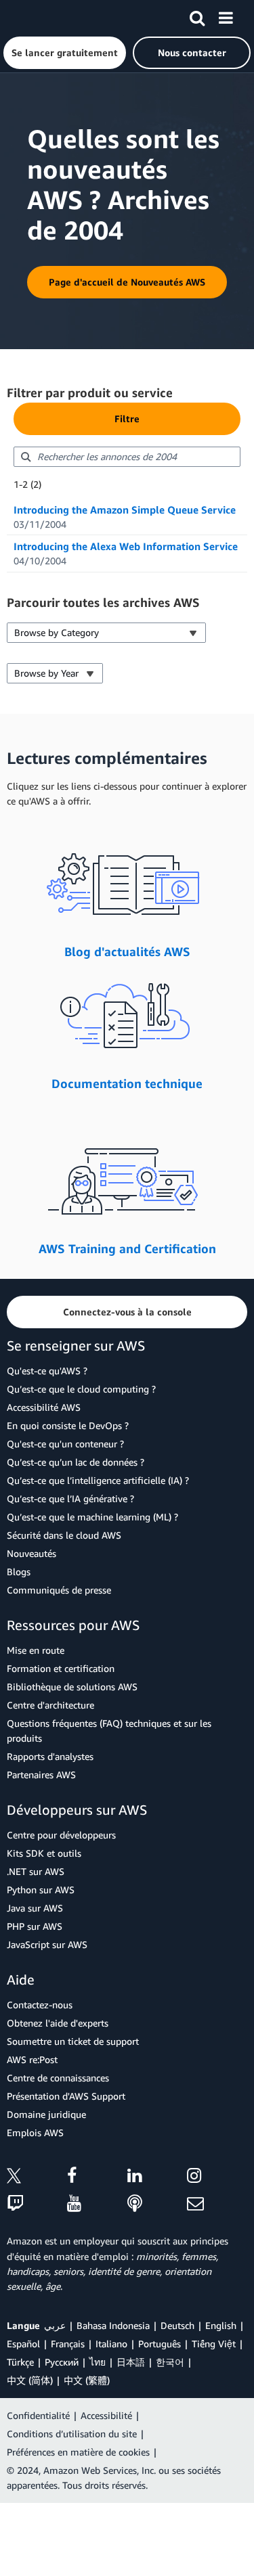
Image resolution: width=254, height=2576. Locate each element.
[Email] (217, 2204)
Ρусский (62, 2362)
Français (68, 2344)
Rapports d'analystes (50, 1756)
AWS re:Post (32, 2059)
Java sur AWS (35, 1908)
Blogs (19, 1572)
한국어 (170, 2362)
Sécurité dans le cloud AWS (64, 1535)
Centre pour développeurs (61, 1835)
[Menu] (226, 16)
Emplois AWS (35, 2132)
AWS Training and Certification (127, 1248)
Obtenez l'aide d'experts (58, 2023)
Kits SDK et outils (44, 1853)
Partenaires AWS (41, 1775)
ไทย (98, 2362)
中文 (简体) (30, 2380)
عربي (55, 2325)
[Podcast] (157, 2204)
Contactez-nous (40, 2005)
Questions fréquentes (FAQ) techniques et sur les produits (109, 1731)
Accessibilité (106, 2415)
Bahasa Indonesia (113, 2325)
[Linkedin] (157, 2178)
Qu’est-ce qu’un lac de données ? (76, 1462)
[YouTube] (97, 2204)
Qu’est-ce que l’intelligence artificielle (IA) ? (98, 1480)
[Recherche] (197, 16)
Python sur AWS (41, 1890)
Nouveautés (31, 1553)
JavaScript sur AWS (47, 1944)
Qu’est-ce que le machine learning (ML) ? (92, 1517)
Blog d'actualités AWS (127, 951)
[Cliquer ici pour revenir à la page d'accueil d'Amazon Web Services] (35, 17)
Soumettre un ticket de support (73, 2041)
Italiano (111, 2344)
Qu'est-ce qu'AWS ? (47, 1371)
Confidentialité (38, 2415)
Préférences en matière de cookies (78, 2452)
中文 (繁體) (87, 2380)
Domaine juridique (46, 2114)
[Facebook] (97, 2178)
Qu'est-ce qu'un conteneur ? (65, 1444)
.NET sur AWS (36, 1871)
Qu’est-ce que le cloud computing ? (81, 1389)
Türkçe (20, 2362)
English (221, 2325)
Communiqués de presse (59, 1590)
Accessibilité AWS (44, 1407)
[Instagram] (217, 2178)
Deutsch (177, 2325)
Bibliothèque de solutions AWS (72, 1687)
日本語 (131, 2362)
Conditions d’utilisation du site (72, 2434)
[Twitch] (37, 2204)
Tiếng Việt (214, 2344)
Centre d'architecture (50, 1705)
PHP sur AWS (35, 1926)
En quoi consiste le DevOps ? (68, 1425)
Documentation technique (127, 1083)
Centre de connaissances (58, 2078)
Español (23, 2344)
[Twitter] (37, 2178)
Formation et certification (61, 1668)
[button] (65, 53)
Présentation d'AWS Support (66, 2096)
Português (160, 2344)
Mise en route (36, 1650)
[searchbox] (127, 457)
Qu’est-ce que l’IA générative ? (70, 1498)
